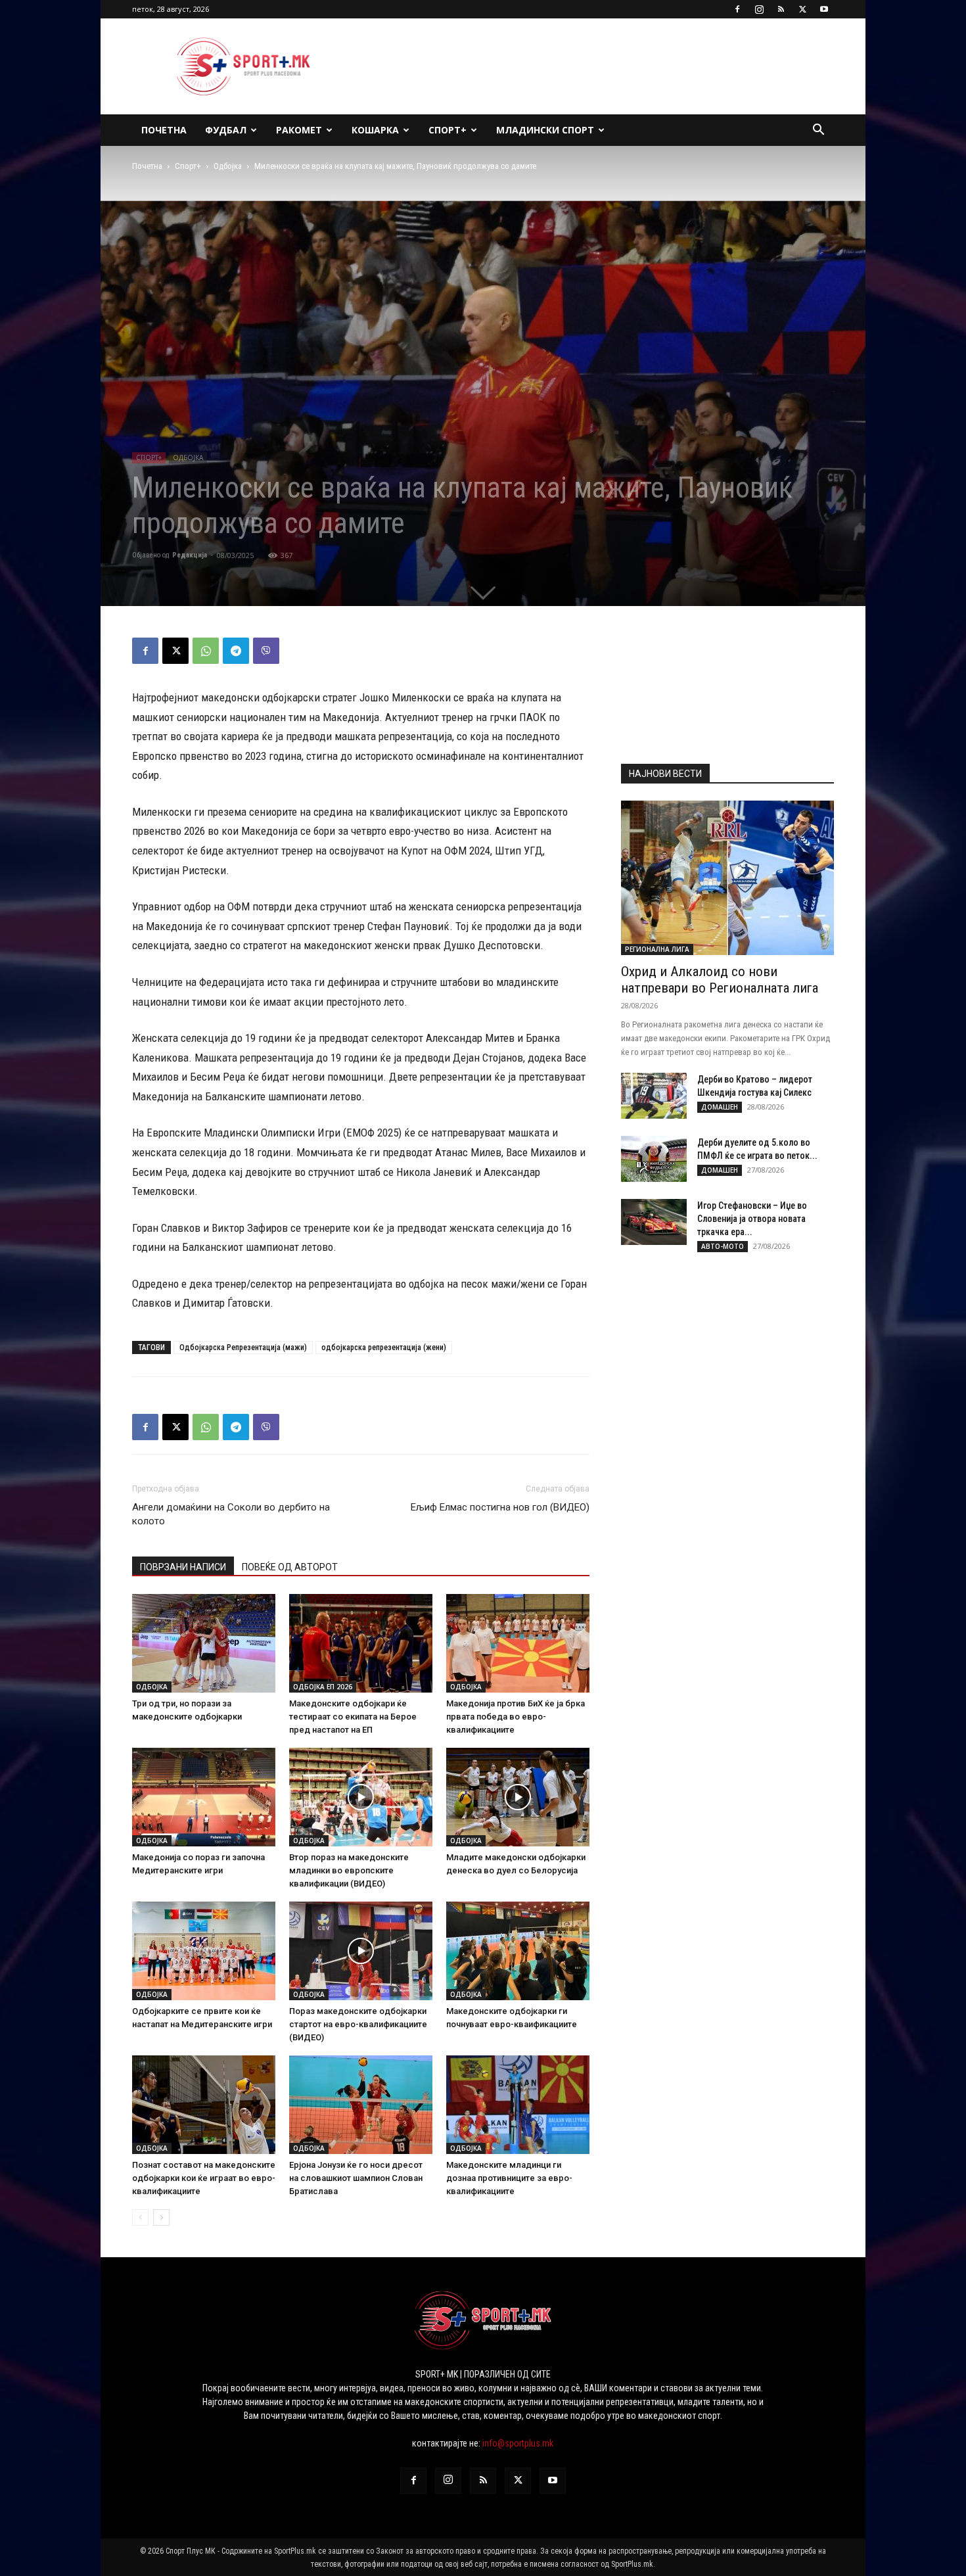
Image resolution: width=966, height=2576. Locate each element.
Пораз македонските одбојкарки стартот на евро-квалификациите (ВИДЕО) (358, 2024)
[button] (818, 131)
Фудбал (226, 130)
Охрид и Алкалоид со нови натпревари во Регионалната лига (720, 980)
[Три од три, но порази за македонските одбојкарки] (204, 1643)
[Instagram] (759, 9)
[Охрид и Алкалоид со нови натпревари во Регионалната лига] (727, 878)
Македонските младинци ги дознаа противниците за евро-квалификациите (509, 2178)
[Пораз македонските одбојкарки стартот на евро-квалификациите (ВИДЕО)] (361, 1951)
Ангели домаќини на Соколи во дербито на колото (231, 1514)
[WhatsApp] (206, 651)
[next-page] (161, 2217)
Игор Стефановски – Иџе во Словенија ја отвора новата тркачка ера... (752, 1219)
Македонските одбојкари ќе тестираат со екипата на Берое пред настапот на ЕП (353, 1717)
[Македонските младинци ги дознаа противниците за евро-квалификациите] (518, 2105)
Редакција (190, 555)
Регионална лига (657, 949)
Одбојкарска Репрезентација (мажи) (243, 1347)
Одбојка (228, 166)
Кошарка (375, 130)
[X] (802, 9)
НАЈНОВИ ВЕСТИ (665, 774)
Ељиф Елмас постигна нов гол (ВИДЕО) (500, 1507)
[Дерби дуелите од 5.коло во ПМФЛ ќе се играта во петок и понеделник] (654, 1159)
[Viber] (266, 651)
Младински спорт (545, 130)
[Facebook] (737, 9)
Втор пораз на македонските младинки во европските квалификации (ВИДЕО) (349, 1870)
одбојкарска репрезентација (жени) (384, 1347)
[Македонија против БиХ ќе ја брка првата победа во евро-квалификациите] (518, 1643)
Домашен (720, 1107)
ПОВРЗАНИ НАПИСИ (183, 1567)
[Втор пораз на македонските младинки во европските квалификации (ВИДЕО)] (361, 1797)
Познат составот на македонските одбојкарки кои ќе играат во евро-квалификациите (204, 2178)
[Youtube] (824, 9)
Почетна (164, 130)
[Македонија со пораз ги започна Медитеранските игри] (204, 1797)
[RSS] (781, 9)
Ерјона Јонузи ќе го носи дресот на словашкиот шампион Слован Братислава (356, 2178)
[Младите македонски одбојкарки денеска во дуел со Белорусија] (518, 1797)
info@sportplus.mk (518, 2443)
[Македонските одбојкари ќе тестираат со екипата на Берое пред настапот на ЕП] (361, 1643)
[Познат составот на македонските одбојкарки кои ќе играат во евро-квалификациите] (204, 2105)
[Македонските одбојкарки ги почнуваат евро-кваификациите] (518, 1951)
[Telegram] (236, 651)
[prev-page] (140, 2217)
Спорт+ (448, 130)
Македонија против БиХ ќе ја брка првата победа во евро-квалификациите (516, 1717)
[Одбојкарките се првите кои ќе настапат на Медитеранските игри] (204, 1951)
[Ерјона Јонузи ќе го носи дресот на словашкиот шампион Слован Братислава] (361, 2105)
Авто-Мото (723, 1246)
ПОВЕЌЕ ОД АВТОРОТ (290, 1567)
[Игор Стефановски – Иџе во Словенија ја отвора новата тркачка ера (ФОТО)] (654, 1222)
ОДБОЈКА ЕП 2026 (323, 1687)
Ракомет (299, 130)
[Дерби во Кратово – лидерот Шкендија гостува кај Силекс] (654, 1096)
